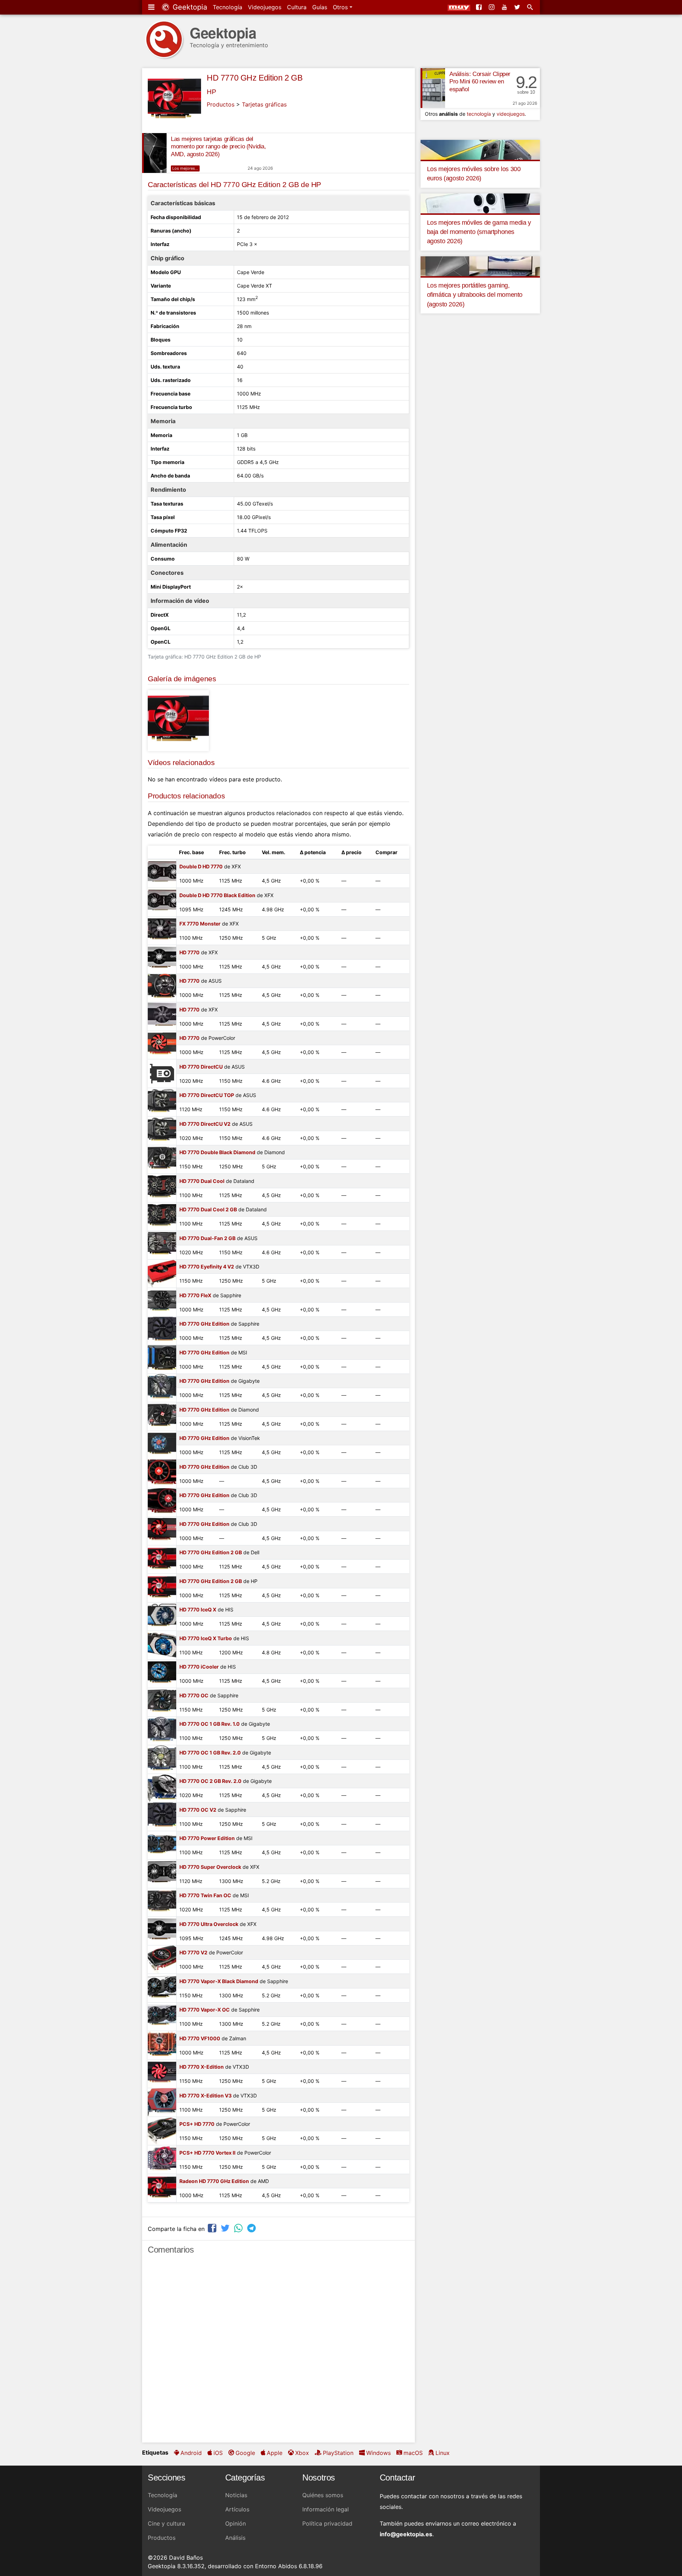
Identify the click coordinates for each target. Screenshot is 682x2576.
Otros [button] (341, 7)
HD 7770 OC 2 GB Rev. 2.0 (210, 1781)
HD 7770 (190, 952)
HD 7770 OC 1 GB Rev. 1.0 (210, 1724)
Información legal (326, 2509)
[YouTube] (505, 7)
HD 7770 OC (194, 1695)
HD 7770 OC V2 (198, 1810)
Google (245, 2453)
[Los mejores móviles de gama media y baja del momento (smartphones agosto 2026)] (480, 203)
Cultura (297, 7)
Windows (378, 2453)
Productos (221, 104)
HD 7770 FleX (195, 1295)
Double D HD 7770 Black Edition (217, 895)
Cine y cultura (166, 2523)
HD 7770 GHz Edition (204, 1324)
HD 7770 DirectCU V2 (205, 1124)
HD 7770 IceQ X (198, 1609)
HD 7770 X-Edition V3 (205, 2095)
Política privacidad (327, 2523)
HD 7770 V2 (193, 1952)
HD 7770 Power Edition (207, 1838)
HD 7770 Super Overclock (210, 1867)
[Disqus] (278, 2352)
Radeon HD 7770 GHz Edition (214, 2181)
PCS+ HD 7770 (197, 2124)
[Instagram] (492, 7)
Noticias (236, 2495)
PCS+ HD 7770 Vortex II (207, 2153)
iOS (218, 2453)
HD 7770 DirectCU (201, 1067)
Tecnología (228, 7)
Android (191, 2453)
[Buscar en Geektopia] (531, 7)
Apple (275, 2453)
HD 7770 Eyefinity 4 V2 (207, 1267)
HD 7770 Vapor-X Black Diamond (219, 1981)
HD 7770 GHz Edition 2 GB (255, 78)
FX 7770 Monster (200, 924)
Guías (320, 7)
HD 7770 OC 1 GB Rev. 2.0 (210, 1753)
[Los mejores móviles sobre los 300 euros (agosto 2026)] (480, 149)
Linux (443, 2453)
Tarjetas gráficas (264, 104)
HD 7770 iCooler (199, 1667)
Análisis (235, 2538)
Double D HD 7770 (201, 866)
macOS (413, 2453)
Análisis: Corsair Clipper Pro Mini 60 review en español (480, 82)
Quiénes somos (323, 2495)
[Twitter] (518, 7)
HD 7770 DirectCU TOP (207, 1095)
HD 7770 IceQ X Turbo (206, 1638)
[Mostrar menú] (152, 7)
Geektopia (189, 7)
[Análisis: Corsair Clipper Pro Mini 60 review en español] (433, 88)
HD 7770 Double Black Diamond (217, 1152)
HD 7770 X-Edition (202, 2067)
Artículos (237, 2509)
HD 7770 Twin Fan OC (205, 1895)
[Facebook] (480, 7)
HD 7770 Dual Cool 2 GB (208, 1209)
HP (211, 92)
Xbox (302, 2453)
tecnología (479, 114)
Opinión (236, 2523)
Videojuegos (265, 7)
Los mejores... (185, 168)
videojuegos (511, 114)
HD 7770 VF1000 (200, 2038)
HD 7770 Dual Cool (202, 1181)
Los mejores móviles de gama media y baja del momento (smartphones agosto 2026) (479, 232)
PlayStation (338, 2453)
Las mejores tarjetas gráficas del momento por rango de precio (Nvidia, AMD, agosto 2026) (218, 147)
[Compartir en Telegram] (252, 2228)
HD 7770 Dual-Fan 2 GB (207, 1238)
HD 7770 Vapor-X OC (205, 2010)
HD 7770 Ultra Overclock (209, 1924)
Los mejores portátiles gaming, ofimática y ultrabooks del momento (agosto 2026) (475, 295)
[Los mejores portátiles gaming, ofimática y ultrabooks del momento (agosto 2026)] (480, 266)
